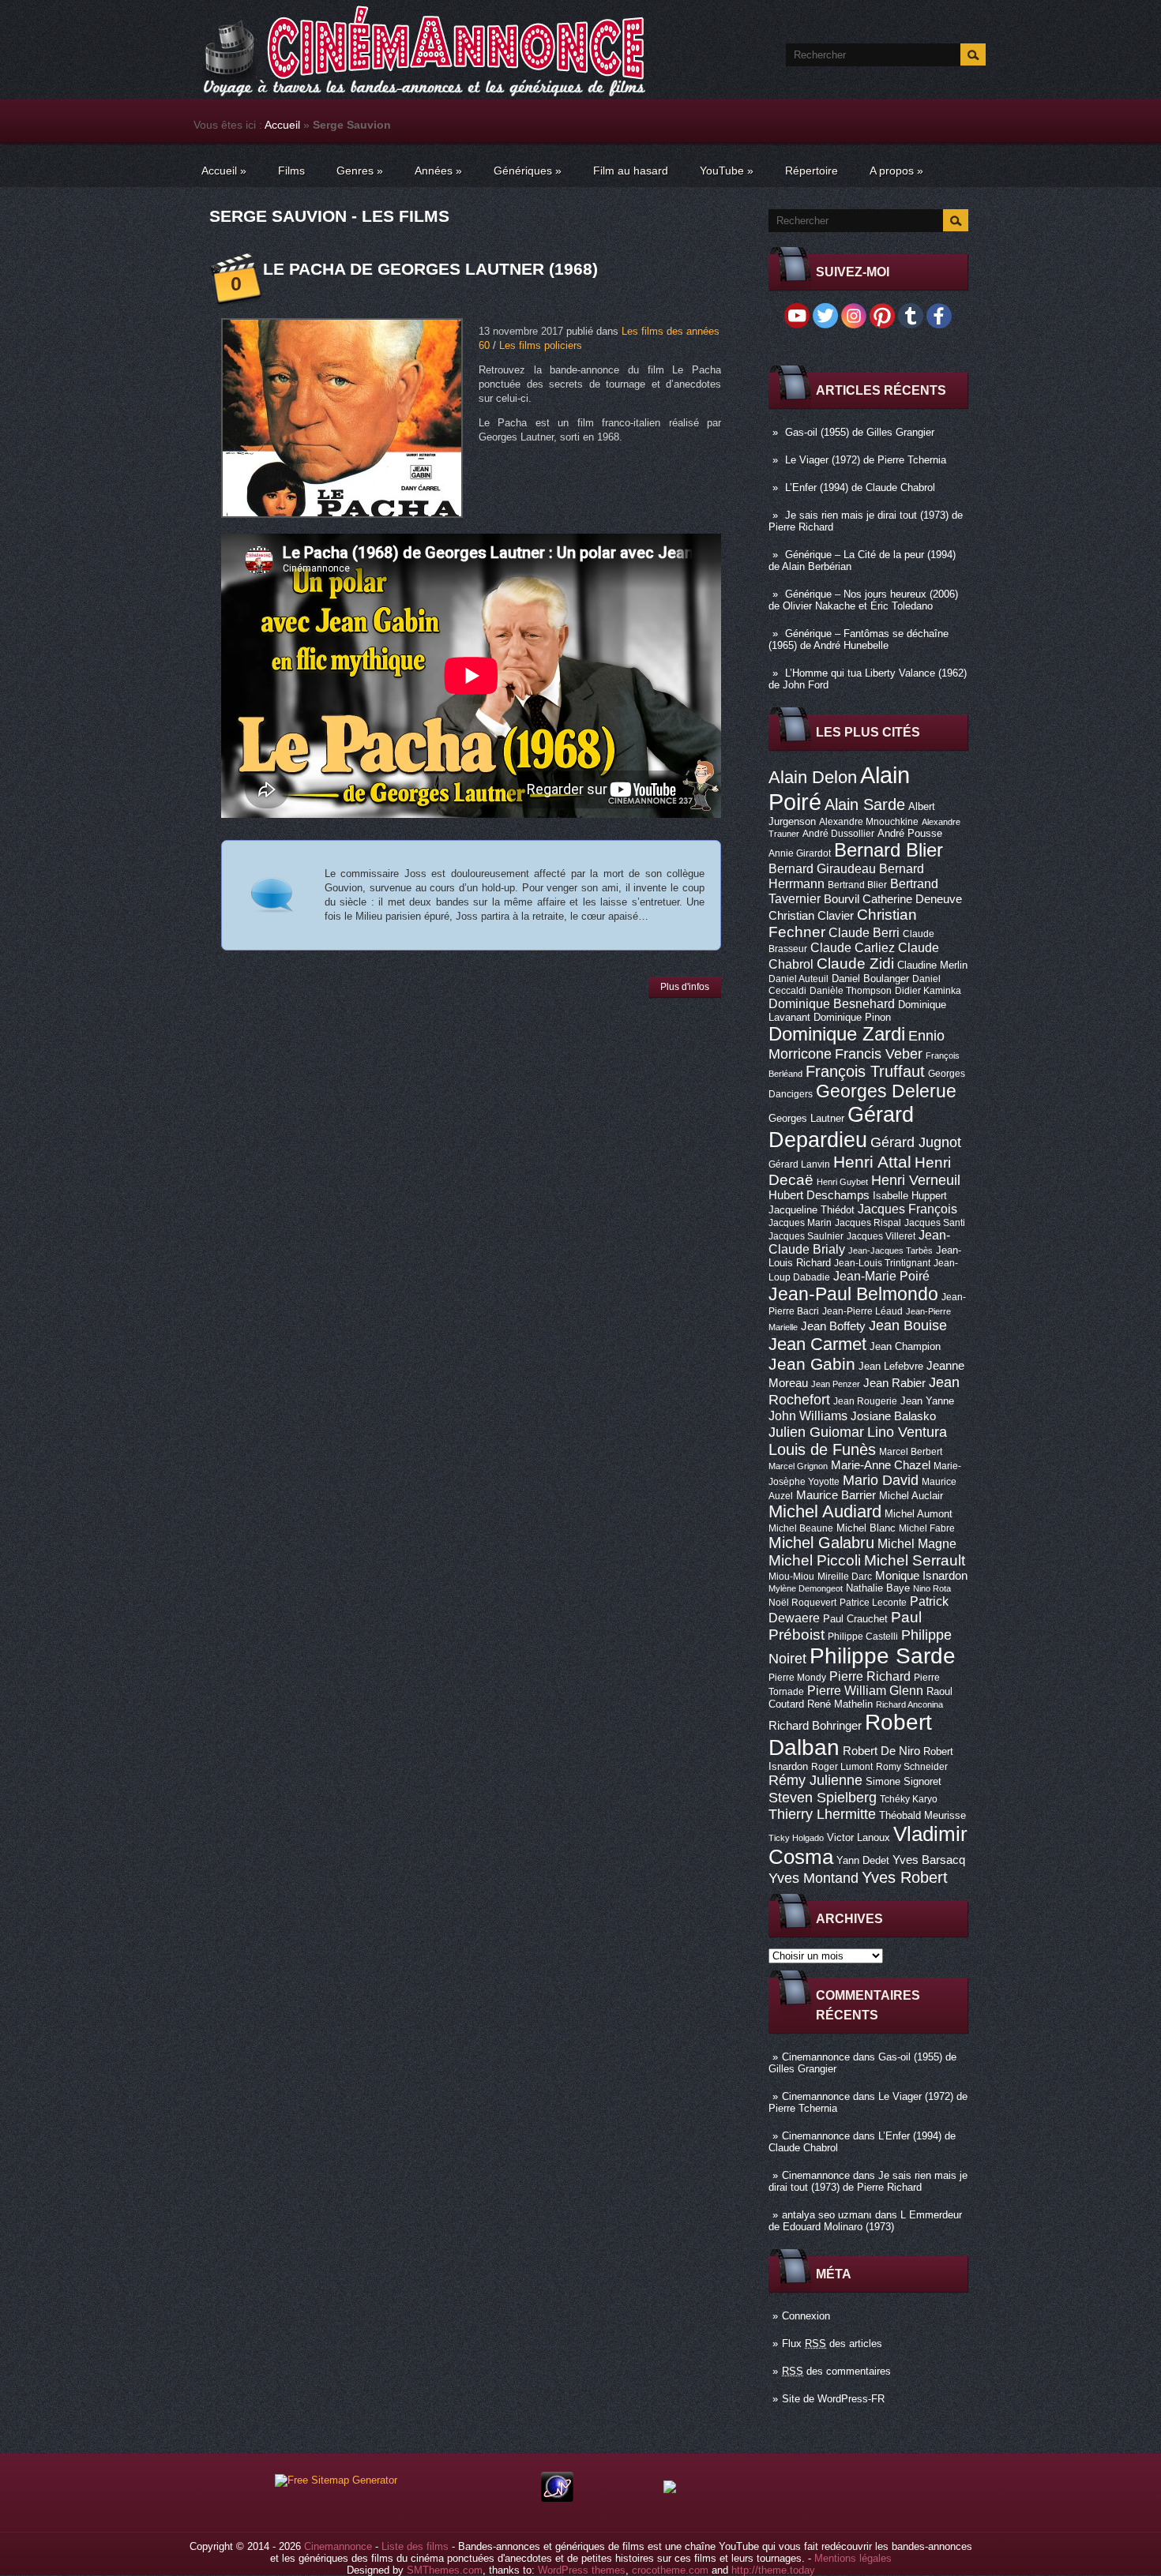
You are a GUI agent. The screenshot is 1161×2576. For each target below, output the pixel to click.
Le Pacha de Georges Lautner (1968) (430, 269)
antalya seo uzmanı (827, 2215)
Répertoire (812, 171)
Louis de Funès (822, 1449)
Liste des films (415, 2546)
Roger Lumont (842, 1767)
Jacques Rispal (868, 1223)
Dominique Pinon (852, 1017)
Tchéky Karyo (909, 1799)
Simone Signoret (904, 1781)
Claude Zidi (855, 964)
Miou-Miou (791, 1577)
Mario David (881, 1480)
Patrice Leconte (873, 1603)
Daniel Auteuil (798, 979)
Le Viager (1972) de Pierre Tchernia (866, 460)
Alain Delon (813, 777)
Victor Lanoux (859, 1837)
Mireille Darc (845, 1577)
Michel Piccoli (815, 1560)
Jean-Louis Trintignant (882, 1263)
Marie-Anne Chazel (881, 1465)
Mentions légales (853, 2558)
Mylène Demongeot (806, 1588)
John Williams (808, 1415)
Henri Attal (872, 1162)
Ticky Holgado (796, 1838)
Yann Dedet (863, 1860)
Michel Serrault (915, 1560)
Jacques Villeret (881, 1236)
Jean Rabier (894, 1383)
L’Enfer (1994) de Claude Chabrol (860, 487)
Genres (360, 171)
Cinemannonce (816, 2057)
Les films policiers (541, 345)
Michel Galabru (821, 1543)
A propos (896, 171)
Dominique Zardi (837, 1034)
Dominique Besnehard (832, 1003)
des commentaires (836, 2371)
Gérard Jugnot (916, 1142)
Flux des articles (832, 2344)
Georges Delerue (886, 1091)
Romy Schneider (912, 1767)
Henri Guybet (842, 1182)
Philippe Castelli (863, 1637)
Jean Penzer (836, 1384)
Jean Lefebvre (891, 1366)
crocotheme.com (670, 2570)
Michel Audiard (825, 1511)
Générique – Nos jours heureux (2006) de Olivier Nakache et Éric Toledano (863, 600)
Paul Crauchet (855, 1619)
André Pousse (910, 833)
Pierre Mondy (797, 1678)
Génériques (528, 171)
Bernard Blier (889, 850)
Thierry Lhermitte (822, 1814)
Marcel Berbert (911, 1452)
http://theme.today (773, 2570)
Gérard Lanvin (799, 1164)
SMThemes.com (445, 2570)
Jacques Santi (935, 1223)
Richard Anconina (909, 1704)
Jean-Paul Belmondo (853, 1294)
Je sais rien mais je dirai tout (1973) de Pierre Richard (868, 2181)
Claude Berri (864, 932)
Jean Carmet (817, 1344)
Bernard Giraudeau (822, 868)
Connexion (806, 2316)
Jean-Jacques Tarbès (890, 1251)
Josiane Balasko (893, 1416)
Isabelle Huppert (910, 1196)
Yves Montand (813, 1878)
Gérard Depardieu (841, 1127)
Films (291, 171)
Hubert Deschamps (819, 1195)
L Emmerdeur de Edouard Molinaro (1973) (865, 2221)
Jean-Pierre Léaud (862, 1311)
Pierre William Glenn (865, 1691)
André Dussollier (838, 834)
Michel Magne (917, 1543)
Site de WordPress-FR (833, 2399)
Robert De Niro (881, 1751)
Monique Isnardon (921, 1576)
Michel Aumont (919, 1514)
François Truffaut (865, 1071)
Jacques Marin (800, 1223)
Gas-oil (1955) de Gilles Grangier (860, 432)
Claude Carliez (853, 948)
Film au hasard (631, 171)
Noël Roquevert (802, 1603)
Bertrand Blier (857, 885)
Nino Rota (932, 1588)
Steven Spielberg (823, 1797)
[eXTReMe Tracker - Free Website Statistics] (557, 2498)
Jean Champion (905, 1346)
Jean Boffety (833, 1326)
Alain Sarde (865, 804)
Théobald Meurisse (922, 1815)
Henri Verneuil (916, 1180)
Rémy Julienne (815, 1780)
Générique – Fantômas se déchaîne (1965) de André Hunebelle (859, 639)
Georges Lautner (806, 1118)
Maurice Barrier (836, 1495)
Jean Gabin (812, 1364)
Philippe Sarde (883, 1656)
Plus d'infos (685, 987)
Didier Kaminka (928, 991)
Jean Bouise (908, 1325)
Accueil (282, 125)
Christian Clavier (811, 916)
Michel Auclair (911, 1496)
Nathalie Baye (878, 1588)
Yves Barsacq (929, 1860)
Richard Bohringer (815, 1726)
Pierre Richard (870, 1676)
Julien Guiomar (816, 1432)
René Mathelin (840, 1704)
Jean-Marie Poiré (881, 1276)
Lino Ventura (907, 1432)
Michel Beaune (801, 1528)
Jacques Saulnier (806, 1236)
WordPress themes (582, 2570)
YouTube (727, 171)
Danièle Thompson (851, 991)
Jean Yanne (927, 1401)
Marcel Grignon (798, 1466)
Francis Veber (879, 1054)
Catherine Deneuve (912, 899)
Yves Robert (905, 1877)
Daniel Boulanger (870, 979)
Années (438, 171)
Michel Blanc (866, 1528)
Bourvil (842, 899)
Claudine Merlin (932, 965)
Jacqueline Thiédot (812, 1210)
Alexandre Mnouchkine (869, 822)
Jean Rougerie (865, 1401)
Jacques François (907, 1209)
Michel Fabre (927, 1528)
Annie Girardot (800, 853)
